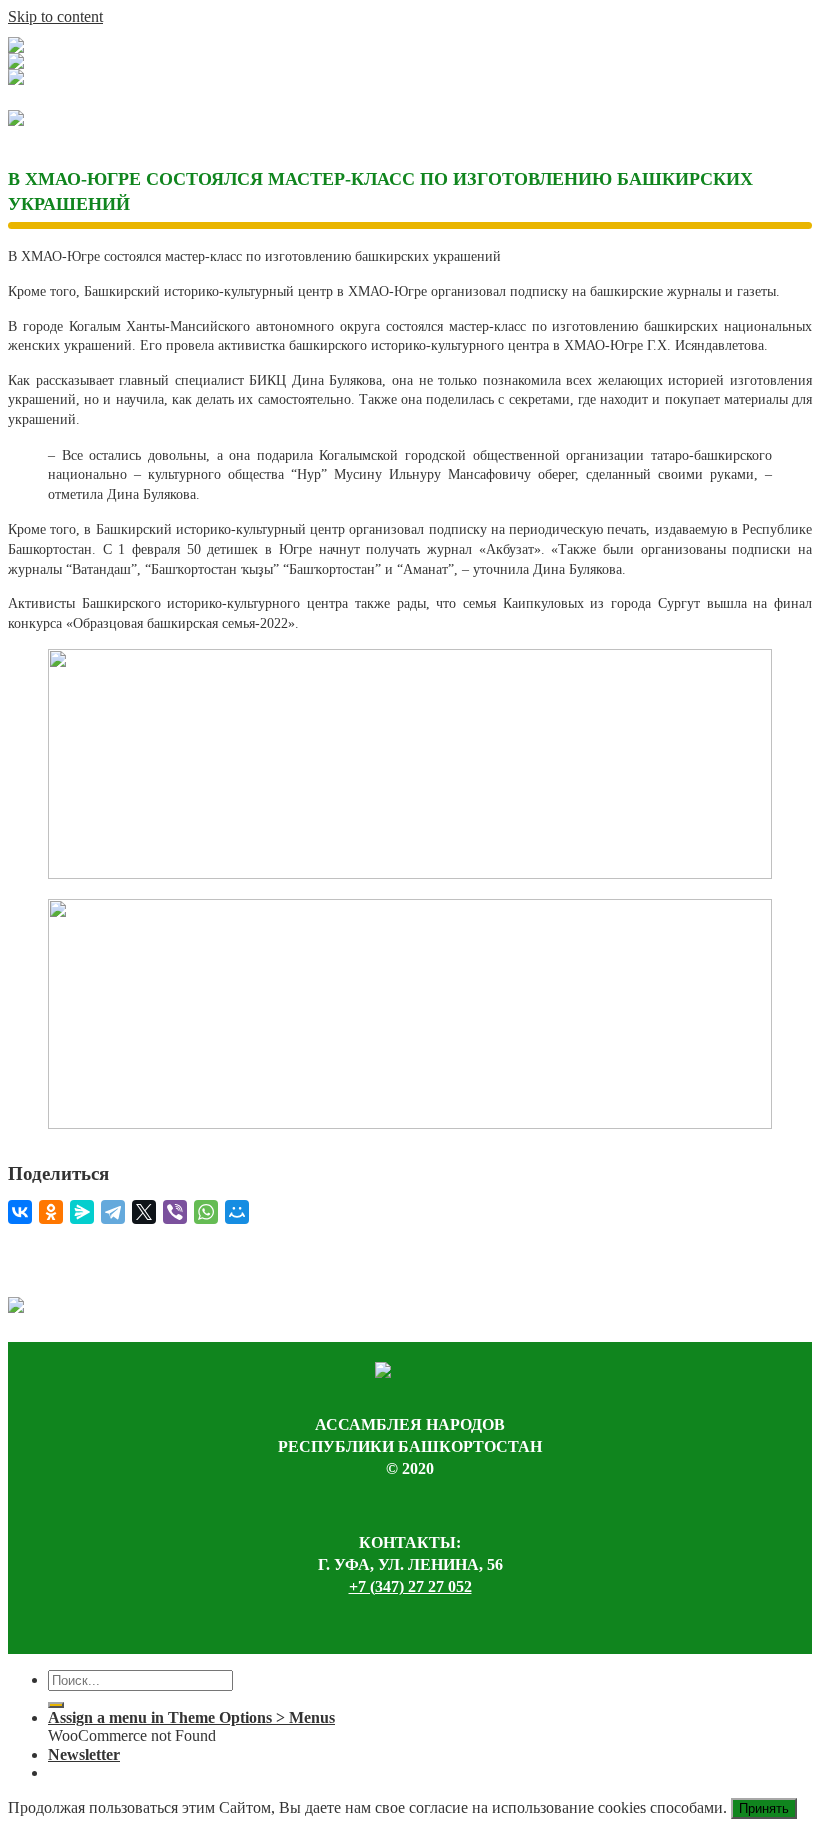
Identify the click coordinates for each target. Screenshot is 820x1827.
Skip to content (55, 16)
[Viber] (175, 1212)
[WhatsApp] (206, 1212)
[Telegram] (113, 1212)
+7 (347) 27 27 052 (410, 1586)
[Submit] (56, 1705)
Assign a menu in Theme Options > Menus (191, 1717)
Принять (764, 1808)
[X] (144, 1212)
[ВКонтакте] (20, 1212)
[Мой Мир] (237, 1212)
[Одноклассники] (51, 1212)
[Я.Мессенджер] (82, 1212)
